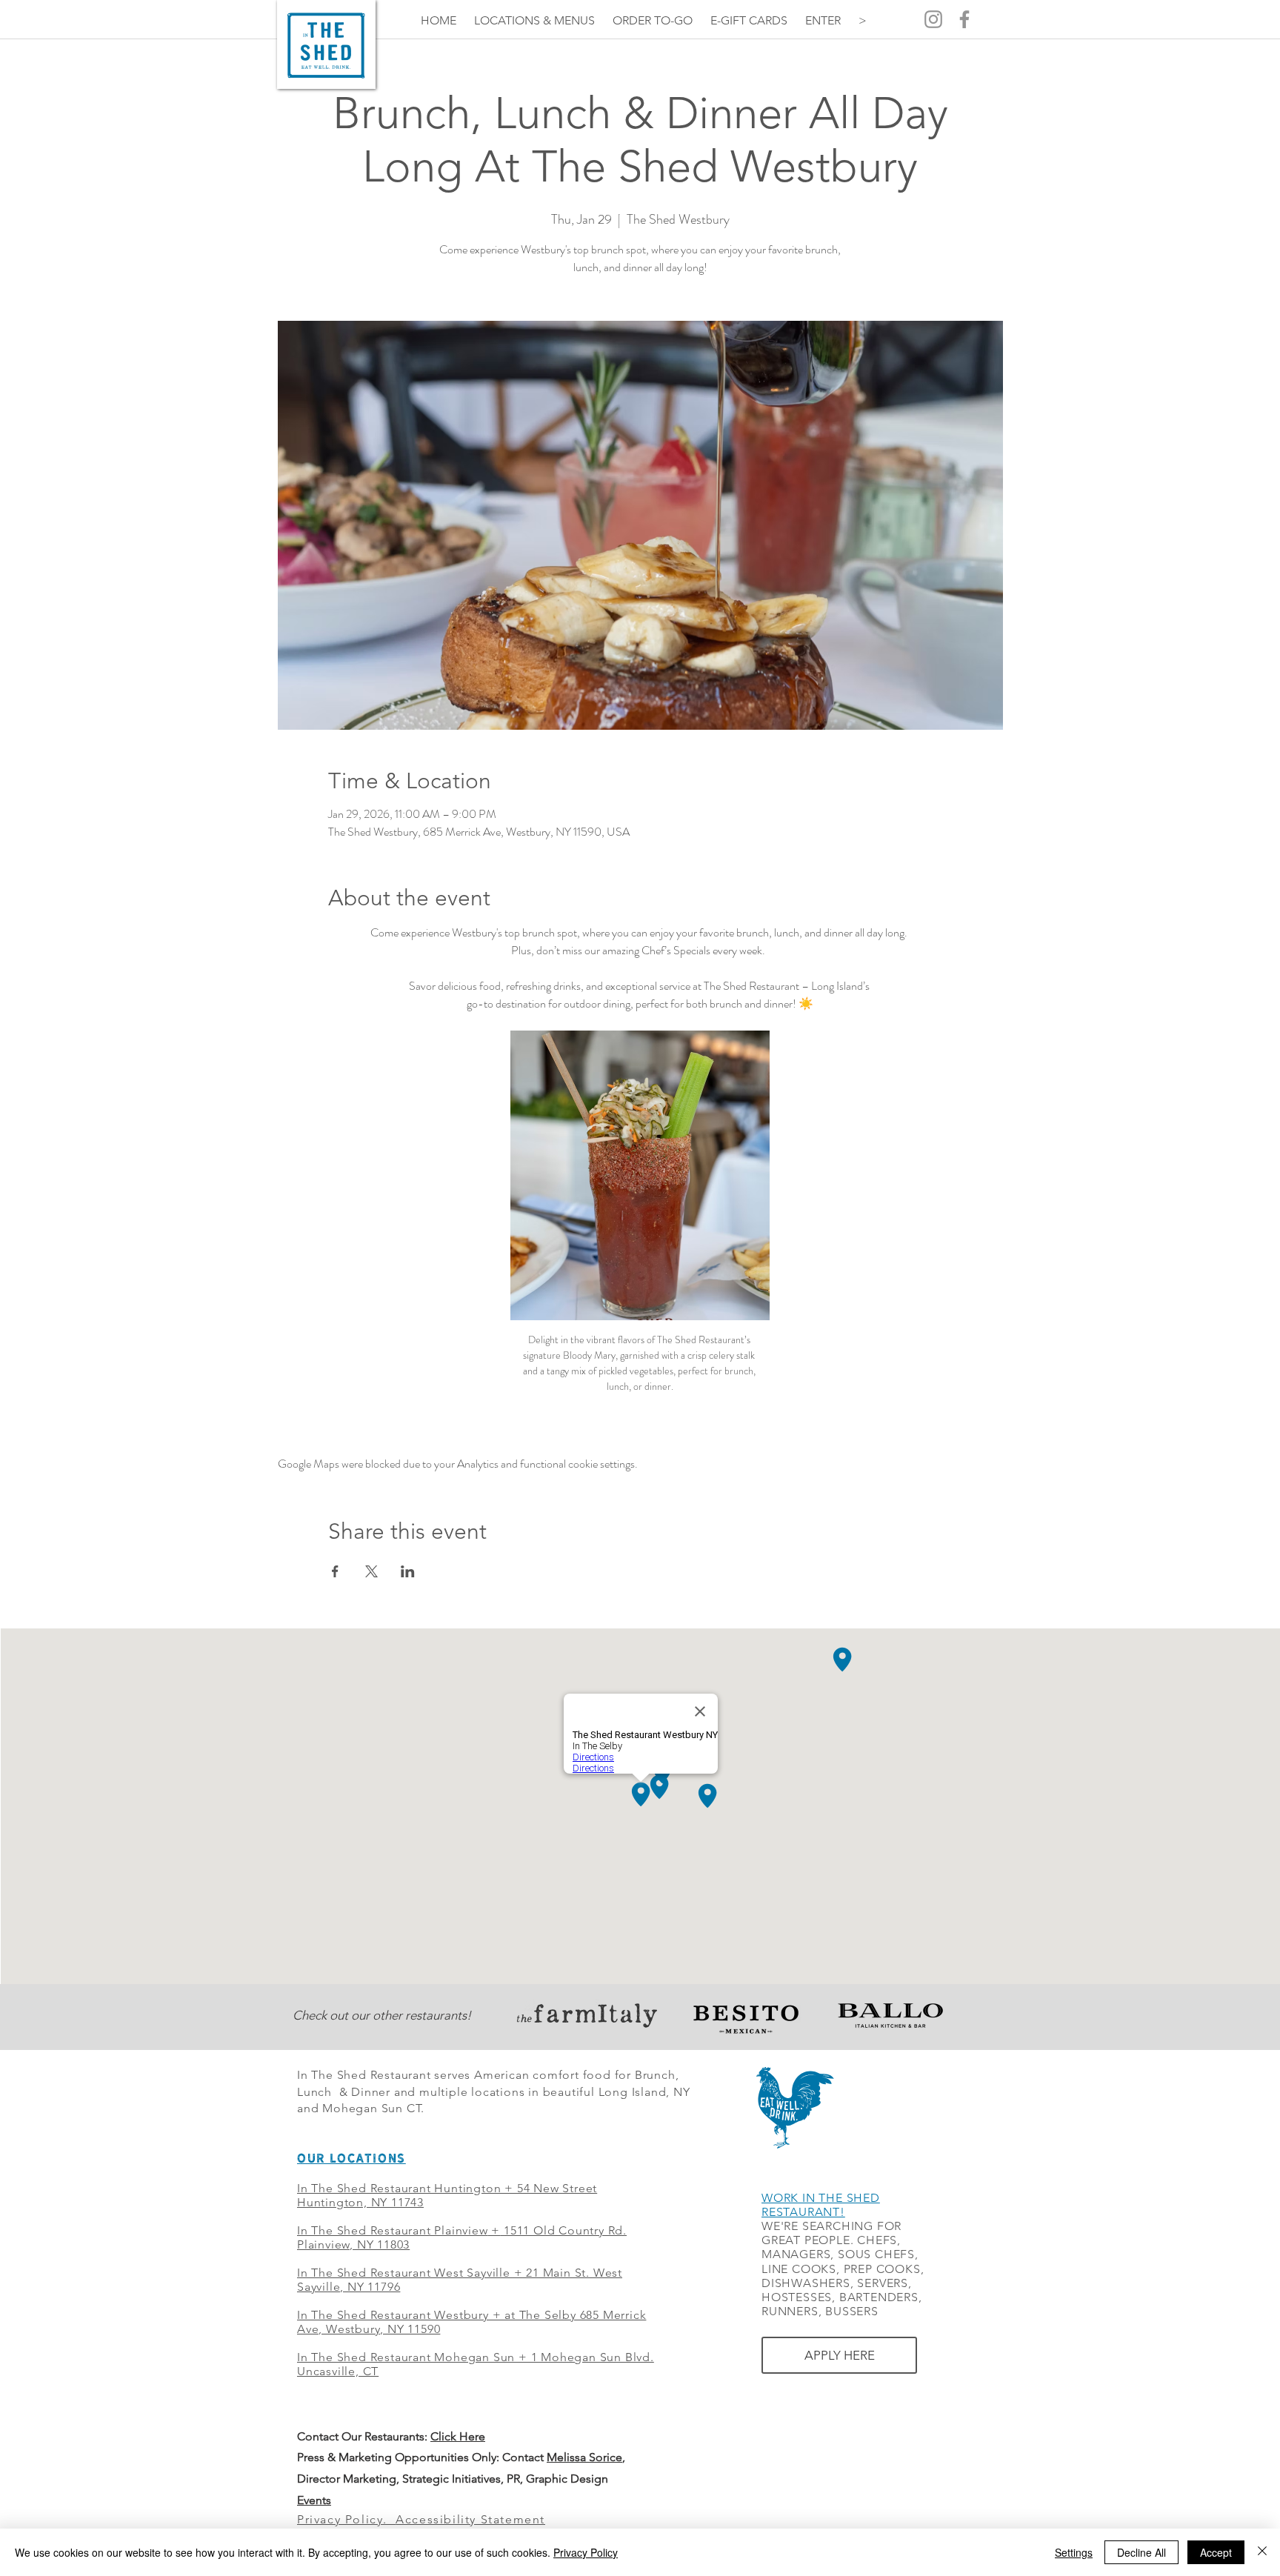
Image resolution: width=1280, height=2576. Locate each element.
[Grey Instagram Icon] (933, 19)
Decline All (1141, 2552)
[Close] (1262, 2552)
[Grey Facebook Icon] (964, 19)
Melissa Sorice (584, 2457)
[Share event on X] (371, 1571)
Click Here (458, 2436)
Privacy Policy (586, 2552)
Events (314, 2500)
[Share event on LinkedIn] (408, 1571)
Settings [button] (1074, 2552)
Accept (1216, 2552)
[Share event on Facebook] (335, 1571)
